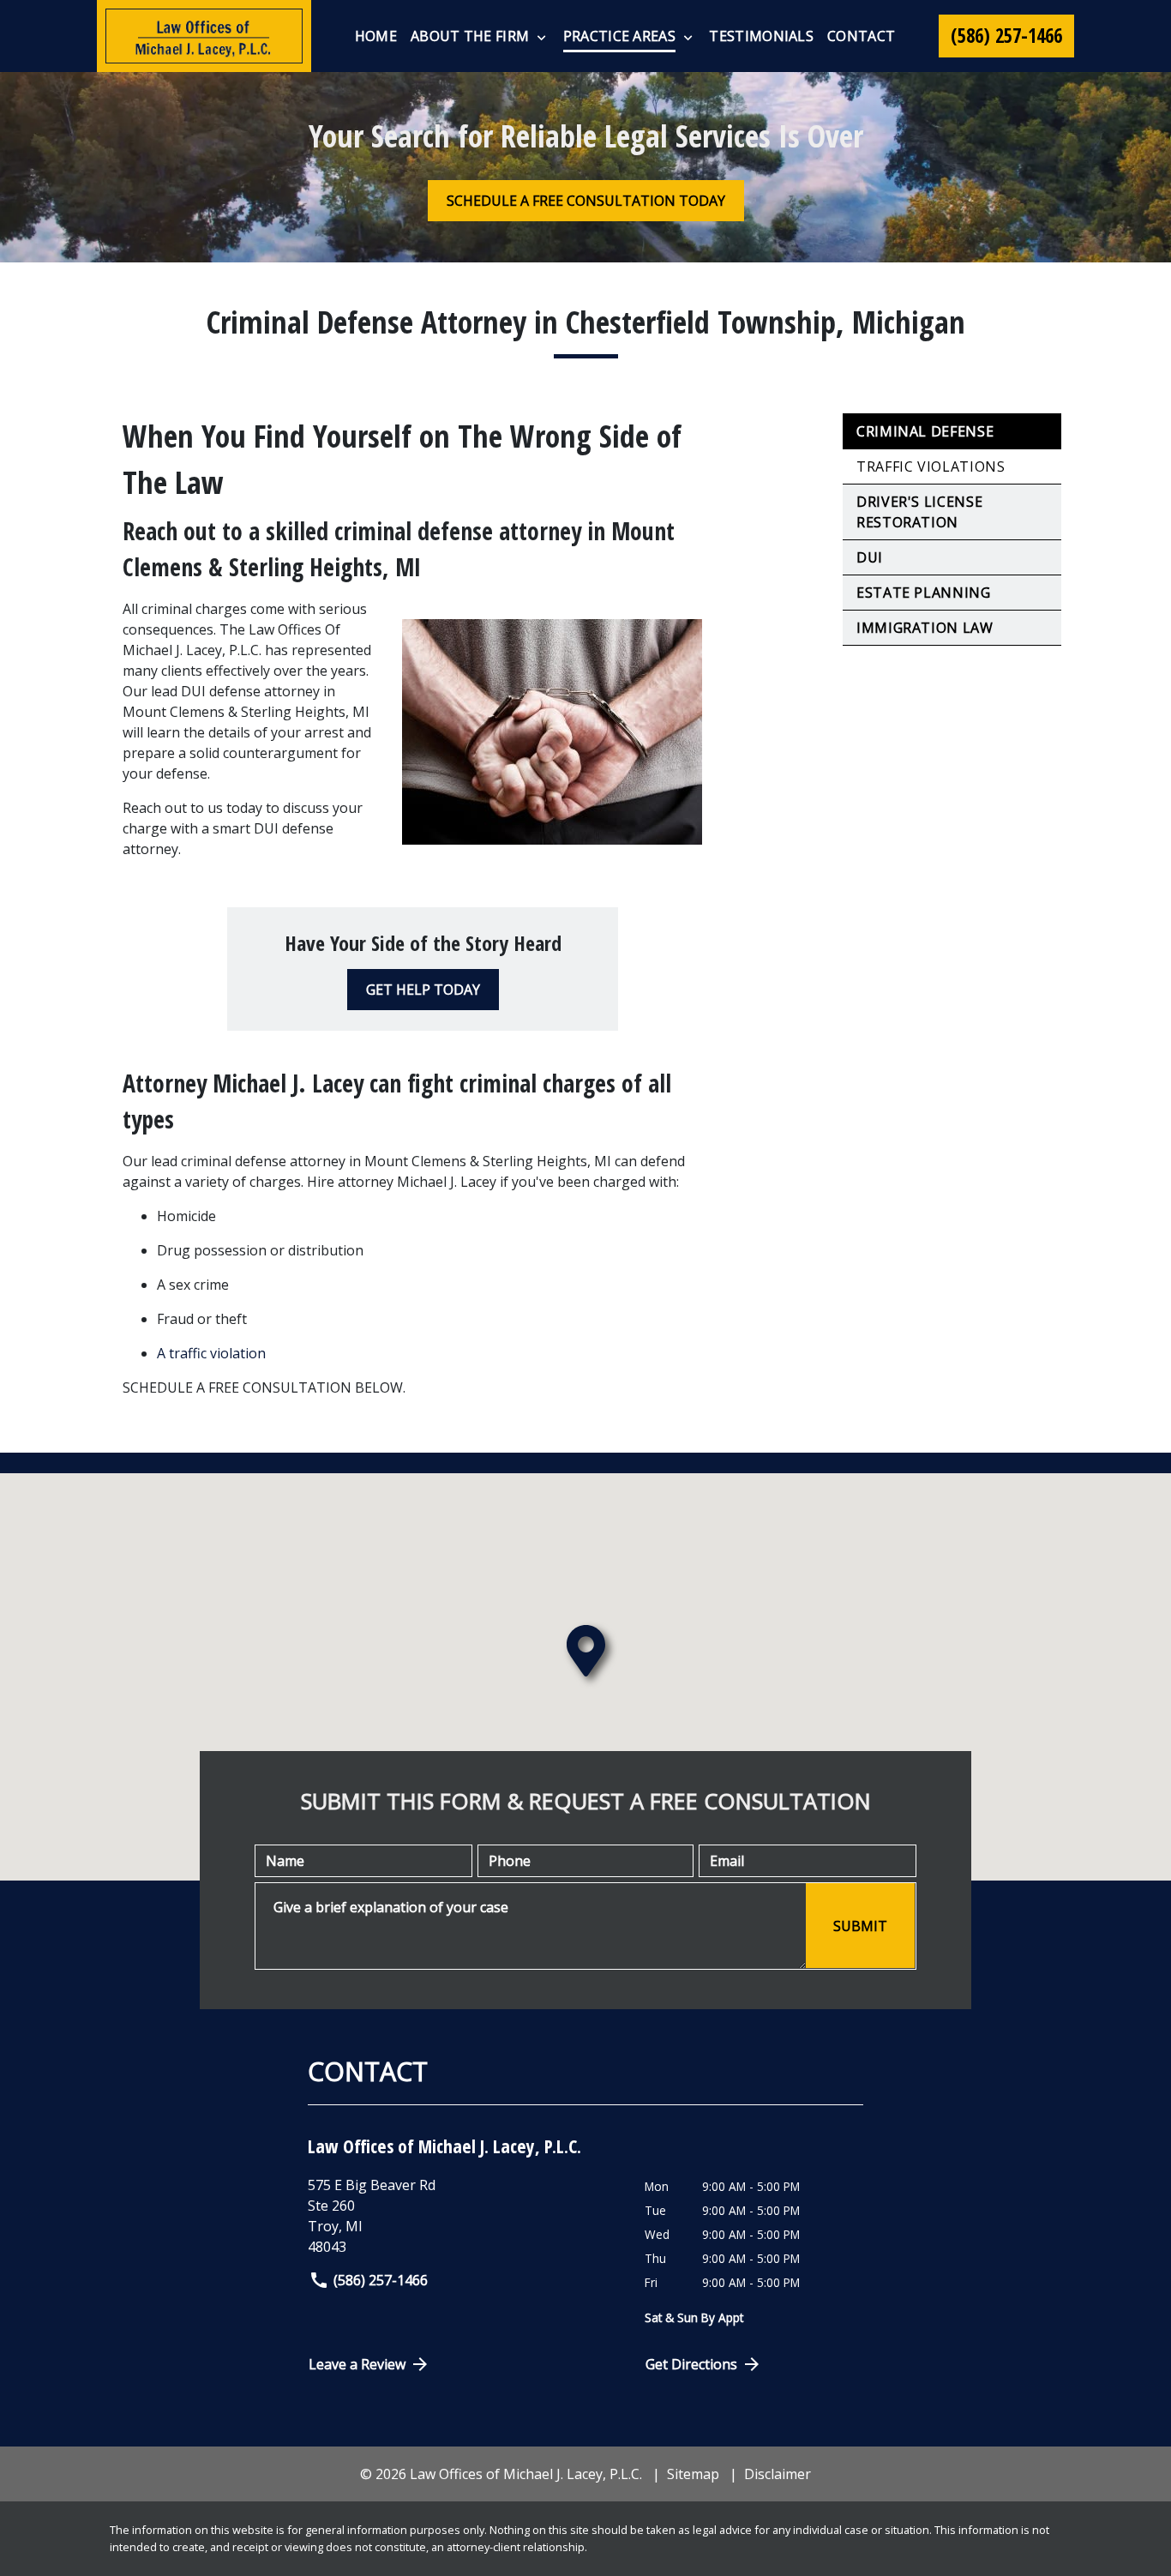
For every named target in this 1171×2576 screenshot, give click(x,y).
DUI (870, 557)
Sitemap (693, 2474)
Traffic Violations (931, 466)
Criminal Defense (925, 431)
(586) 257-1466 (381, 2280)
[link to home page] (204, 36)
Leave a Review (357, 2364)
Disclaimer (778, 2474)
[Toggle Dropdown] (541, 37)
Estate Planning (924, 593)
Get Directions (691, 2364)
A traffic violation (211, 1353)
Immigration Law (925, 628)
